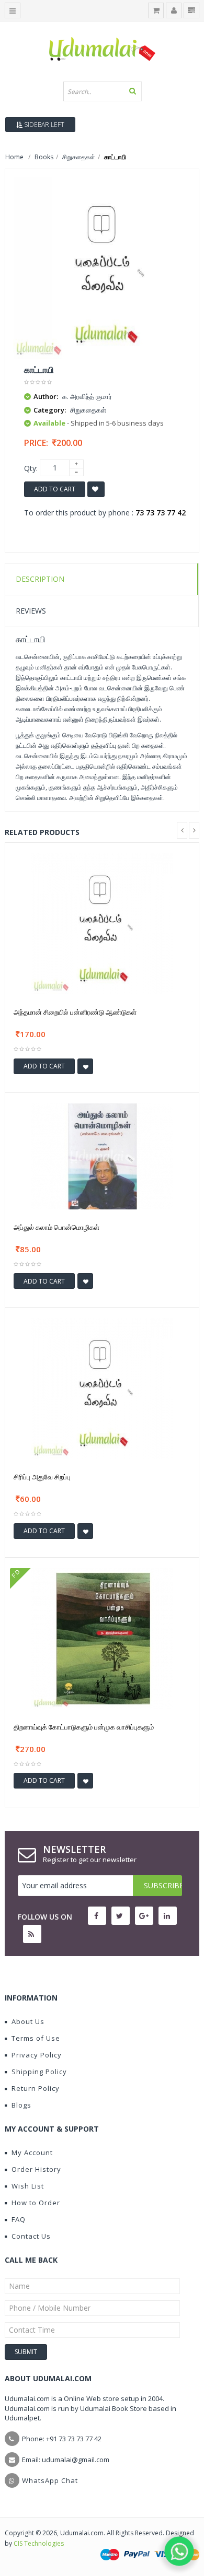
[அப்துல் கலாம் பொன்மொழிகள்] (102, 1155)
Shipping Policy (39, 2072)
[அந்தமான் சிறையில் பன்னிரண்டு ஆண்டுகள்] (102, 923)
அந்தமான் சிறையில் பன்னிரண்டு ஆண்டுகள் (75, 1012)
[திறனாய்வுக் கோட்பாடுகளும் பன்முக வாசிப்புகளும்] (102, 1637)
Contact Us (31, 2236)
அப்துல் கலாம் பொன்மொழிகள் (56, 1227)
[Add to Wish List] (85, 1066)
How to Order (36, 2203)
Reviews (31, 611)
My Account (32, 2152)
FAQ (19, 2219)
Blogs (21, 2105)
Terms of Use (36, 2038)
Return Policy (36, 2088)
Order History (36, 2169)
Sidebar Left (43, 125)
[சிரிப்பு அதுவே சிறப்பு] (102, 1388)
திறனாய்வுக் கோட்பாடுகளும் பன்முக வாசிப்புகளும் (84, 1727)
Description (40, 579)
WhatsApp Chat (50, 2480)
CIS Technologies (39, 2543)
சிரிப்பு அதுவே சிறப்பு (42, 1477)
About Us (28, 2021)
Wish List (28, 2186)
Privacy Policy (37, 2055)
